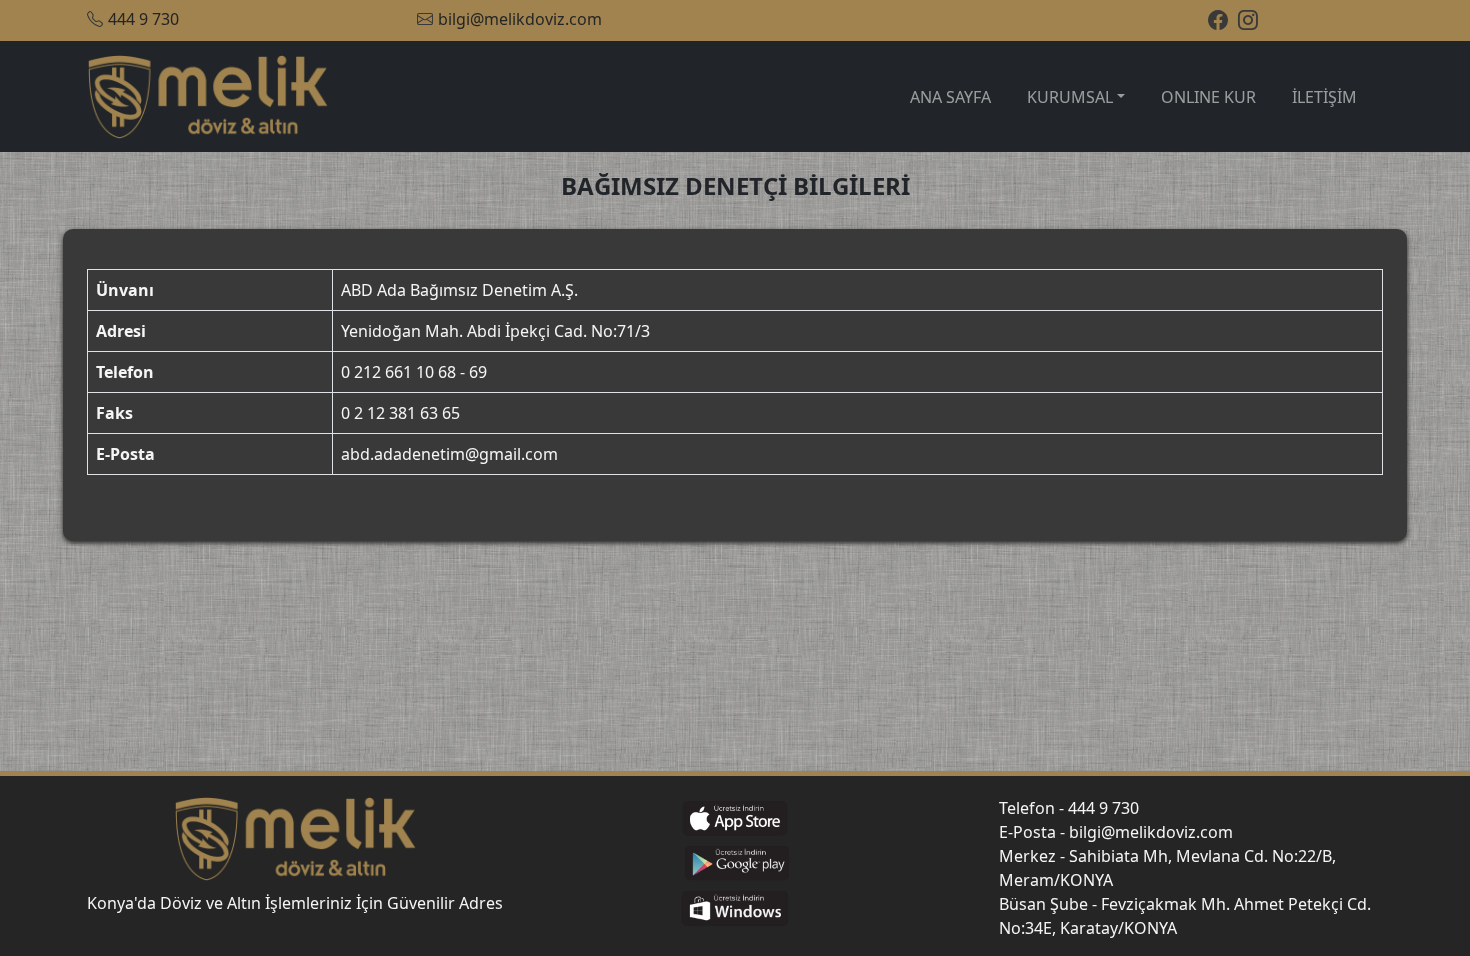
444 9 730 (143, 19)
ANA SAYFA (950, 97)
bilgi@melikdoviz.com (520, 19)
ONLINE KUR (1208, 97)
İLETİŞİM (1324, 97)
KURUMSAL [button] (1070, 97)
